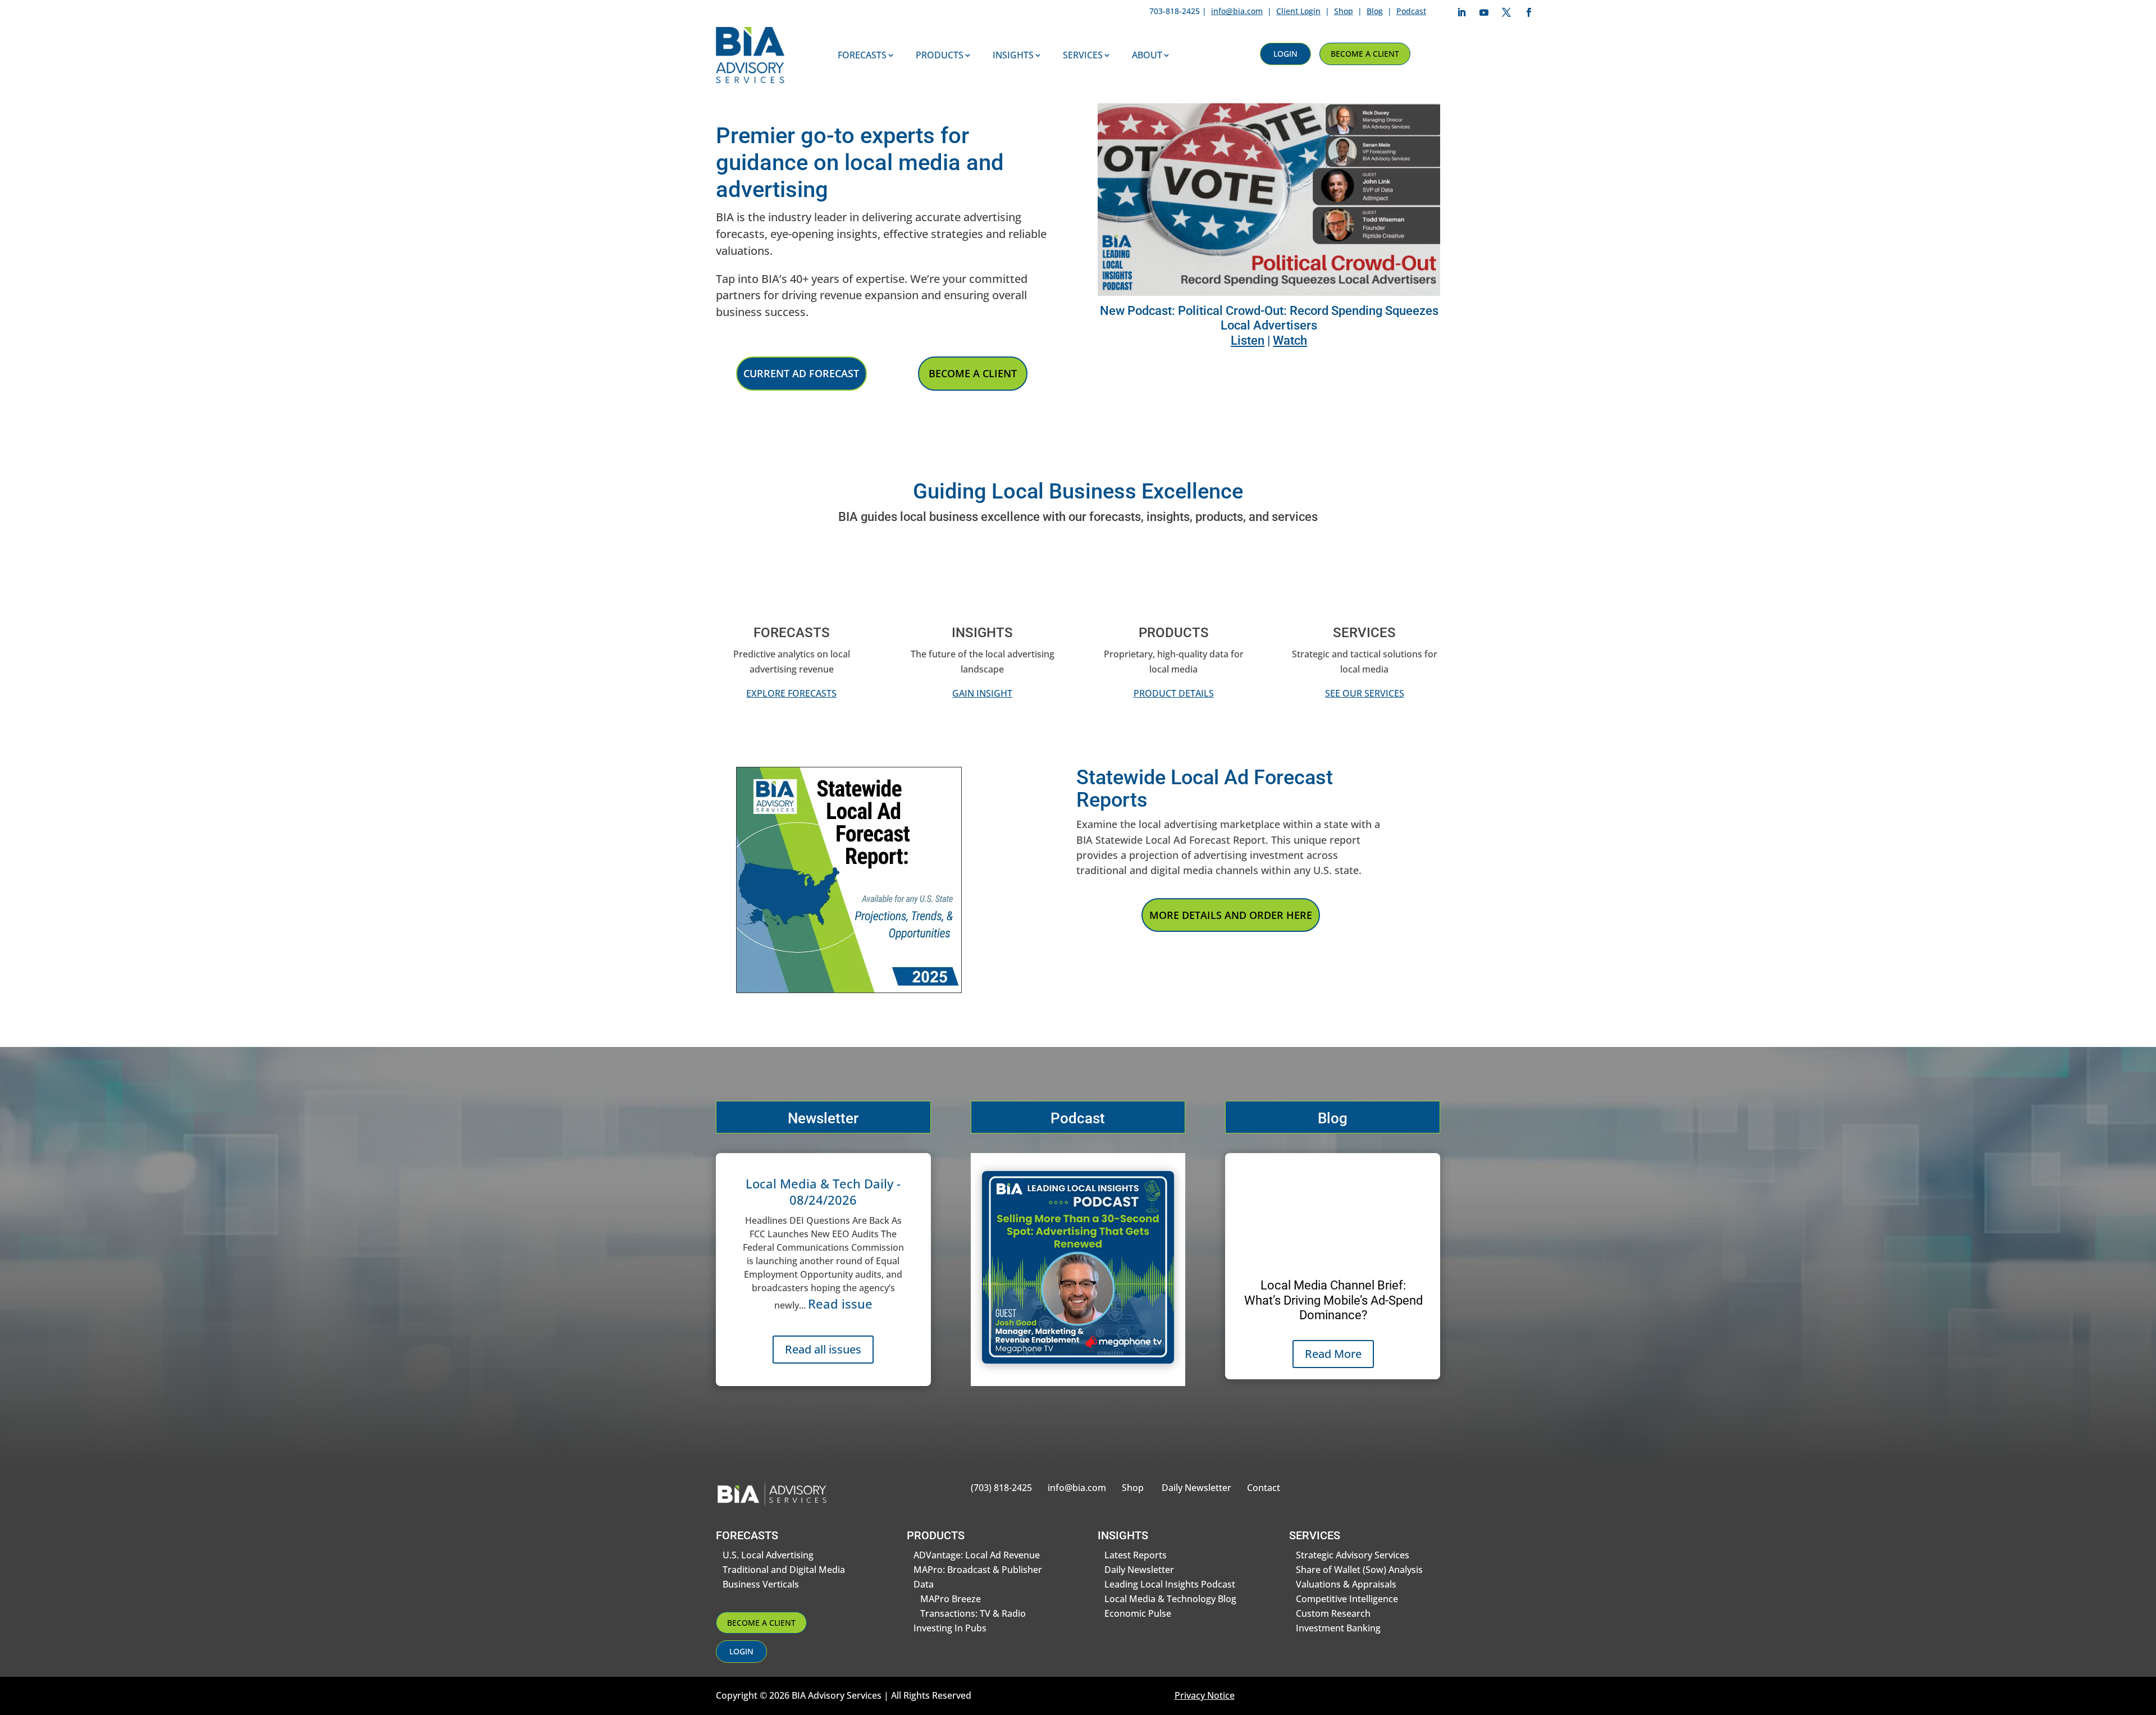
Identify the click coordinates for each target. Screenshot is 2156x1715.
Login (1285, 54)
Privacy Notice (1205, 1695)
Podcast (1411, 11)
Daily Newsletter (1196, 1488)
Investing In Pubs (950, 1628)
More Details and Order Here (1231, 915)
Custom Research (1333, 1613)
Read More (1333, 1354)
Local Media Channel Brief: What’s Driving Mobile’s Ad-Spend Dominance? (1333, 1300)
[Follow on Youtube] (1484, 12)
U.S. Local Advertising (768, 1555)
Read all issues (823, 1349)
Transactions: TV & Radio (973, 1613)
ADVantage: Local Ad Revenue (977, 1555)
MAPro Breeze (951, 1599)
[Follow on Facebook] (1529, 12)
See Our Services (1365, 693)
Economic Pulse (1138, 1613)
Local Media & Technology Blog (1170, 1599)
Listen (1248, 340)
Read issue (840, 1304)
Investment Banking (1338, 1628)
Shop (1344, 11)
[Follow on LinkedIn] (1461, 12)
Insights (1013, 55)
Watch (1290, 340)
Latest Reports (1136, 1555)
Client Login (1298, 11)
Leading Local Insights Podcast (1170, 1584)
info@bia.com (1237, 11)
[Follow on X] (1506, 12)
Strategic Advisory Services (1353, 1555)
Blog (1375, 11)
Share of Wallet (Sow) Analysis (1359, 1570)
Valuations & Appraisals (1346, 1584)
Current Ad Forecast (801, 373)
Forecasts (862, 55)
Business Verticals (761, 1584)
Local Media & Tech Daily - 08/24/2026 (823, 1192)
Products (940, 55)
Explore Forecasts (791, 693)
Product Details (1174, 693)
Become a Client (1365, 54)
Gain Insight (982, 693)
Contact (1264, 1488)
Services (1083, 55)
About (1147, 55)
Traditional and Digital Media (784, 1570)
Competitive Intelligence (1347, 1599)
